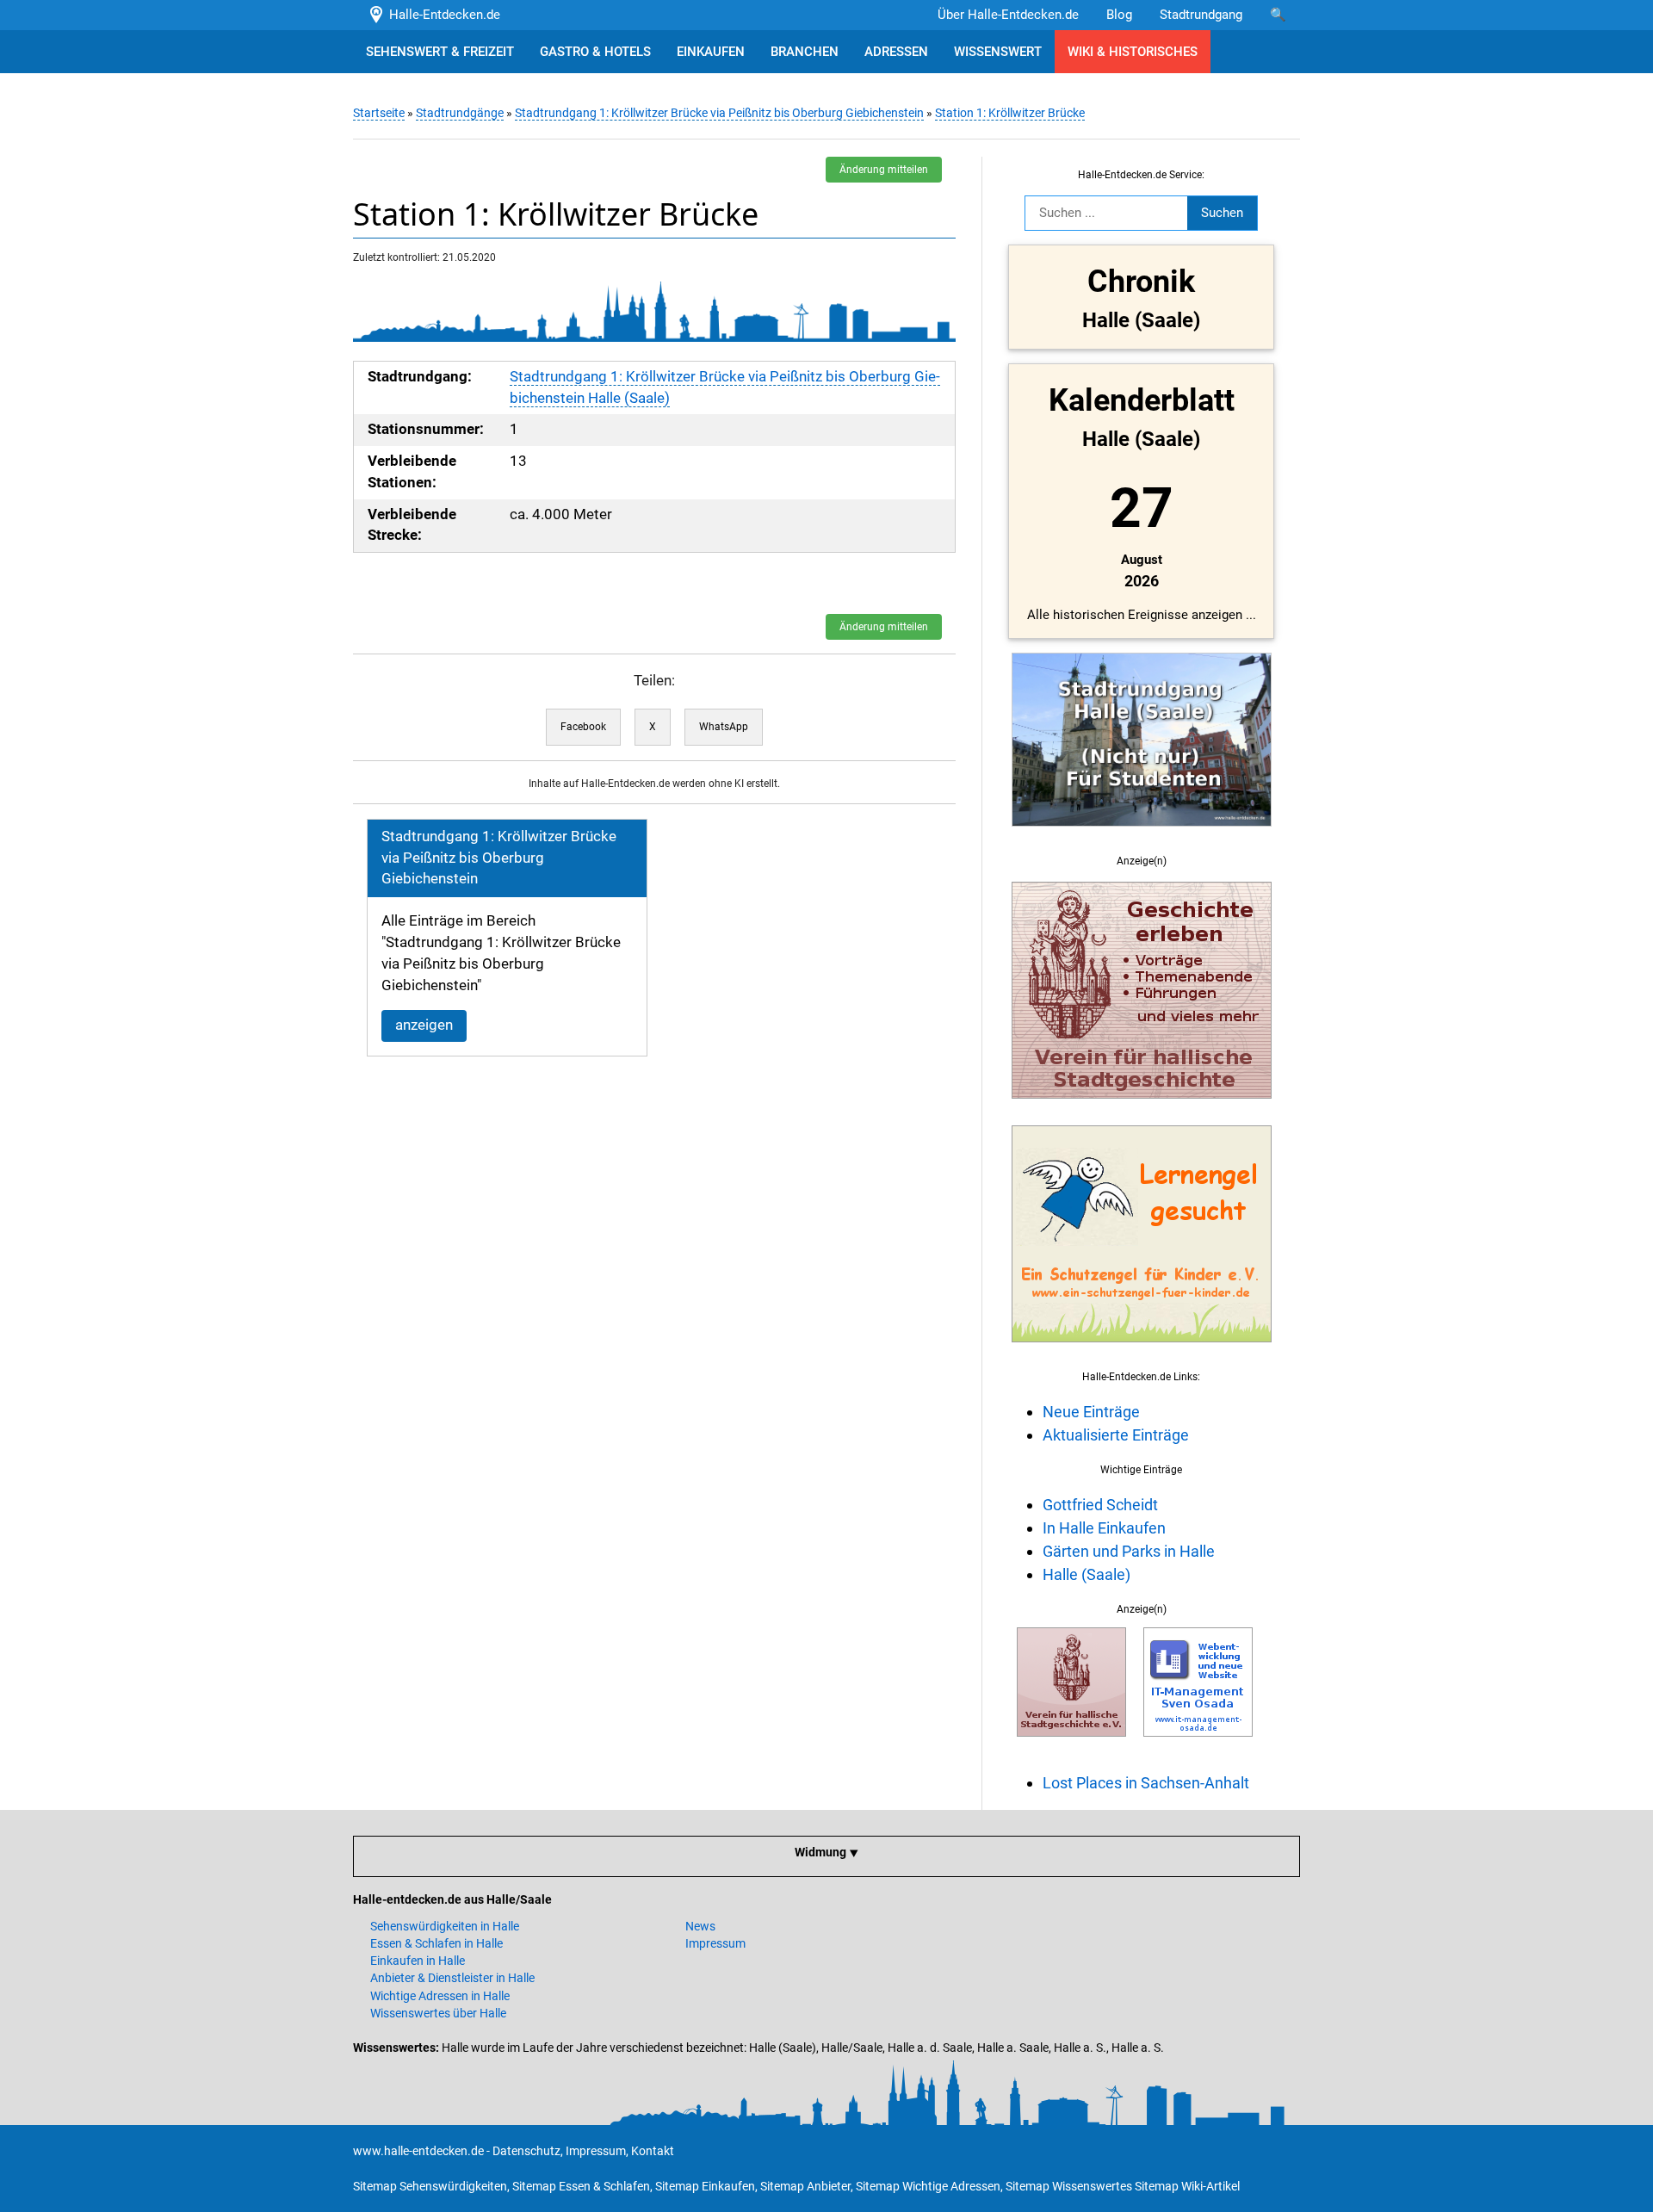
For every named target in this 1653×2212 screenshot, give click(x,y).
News (700, 1926)
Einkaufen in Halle (418, 1961)
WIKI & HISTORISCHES (1133, 52)
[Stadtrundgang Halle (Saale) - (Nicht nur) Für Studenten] (1142, 836)
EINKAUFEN (711, 52)
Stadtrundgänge (460, 113)
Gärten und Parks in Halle (1129, 1551)
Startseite (379, 113)
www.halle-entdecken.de (418, 2151)
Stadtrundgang (1201, 15)
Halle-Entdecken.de (441, 15)
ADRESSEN (896, 52)
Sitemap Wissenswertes (1069, 2186)
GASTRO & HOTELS (595, 52)
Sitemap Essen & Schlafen (581, 2186)
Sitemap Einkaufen (705, 2186)
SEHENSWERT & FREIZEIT (440, 52)
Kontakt (653, 2151)
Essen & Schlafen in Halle (436, 1943)
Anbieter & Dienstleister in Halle (452, 1978)
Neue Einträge (1091, 1412)
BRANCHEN (805, 52)
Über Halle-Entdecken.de (1008, 15)
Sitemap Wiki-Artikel (1187, 2186)
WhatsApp (724, 727)
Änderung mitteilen (884, 170)
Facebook (583, 727)
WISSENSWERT (998, 52)
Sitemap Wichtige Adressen (928, 2186)
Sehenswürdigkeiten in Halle (445, 1926)
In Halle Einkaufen (1104, 1528)
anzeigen (424, 1025)
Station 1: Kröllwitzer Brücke (1010, 113)
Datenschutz (526, 2151)
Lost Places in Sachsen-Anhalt (1146, 1783)
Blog (1119, 15)
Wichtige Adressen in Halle (440, 1996)
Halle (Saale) (1087, 1574)
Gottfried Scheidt (1100, 1505)
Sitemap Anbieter (805, 2186)
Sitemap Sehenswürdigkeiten (430, 2186)
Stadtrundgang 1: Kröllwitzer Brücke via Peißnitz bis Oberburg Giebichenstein (719, 113)
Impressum (715, 1943)
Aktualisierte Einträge (1116, 1435)
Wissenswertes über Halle (438, 2013)
